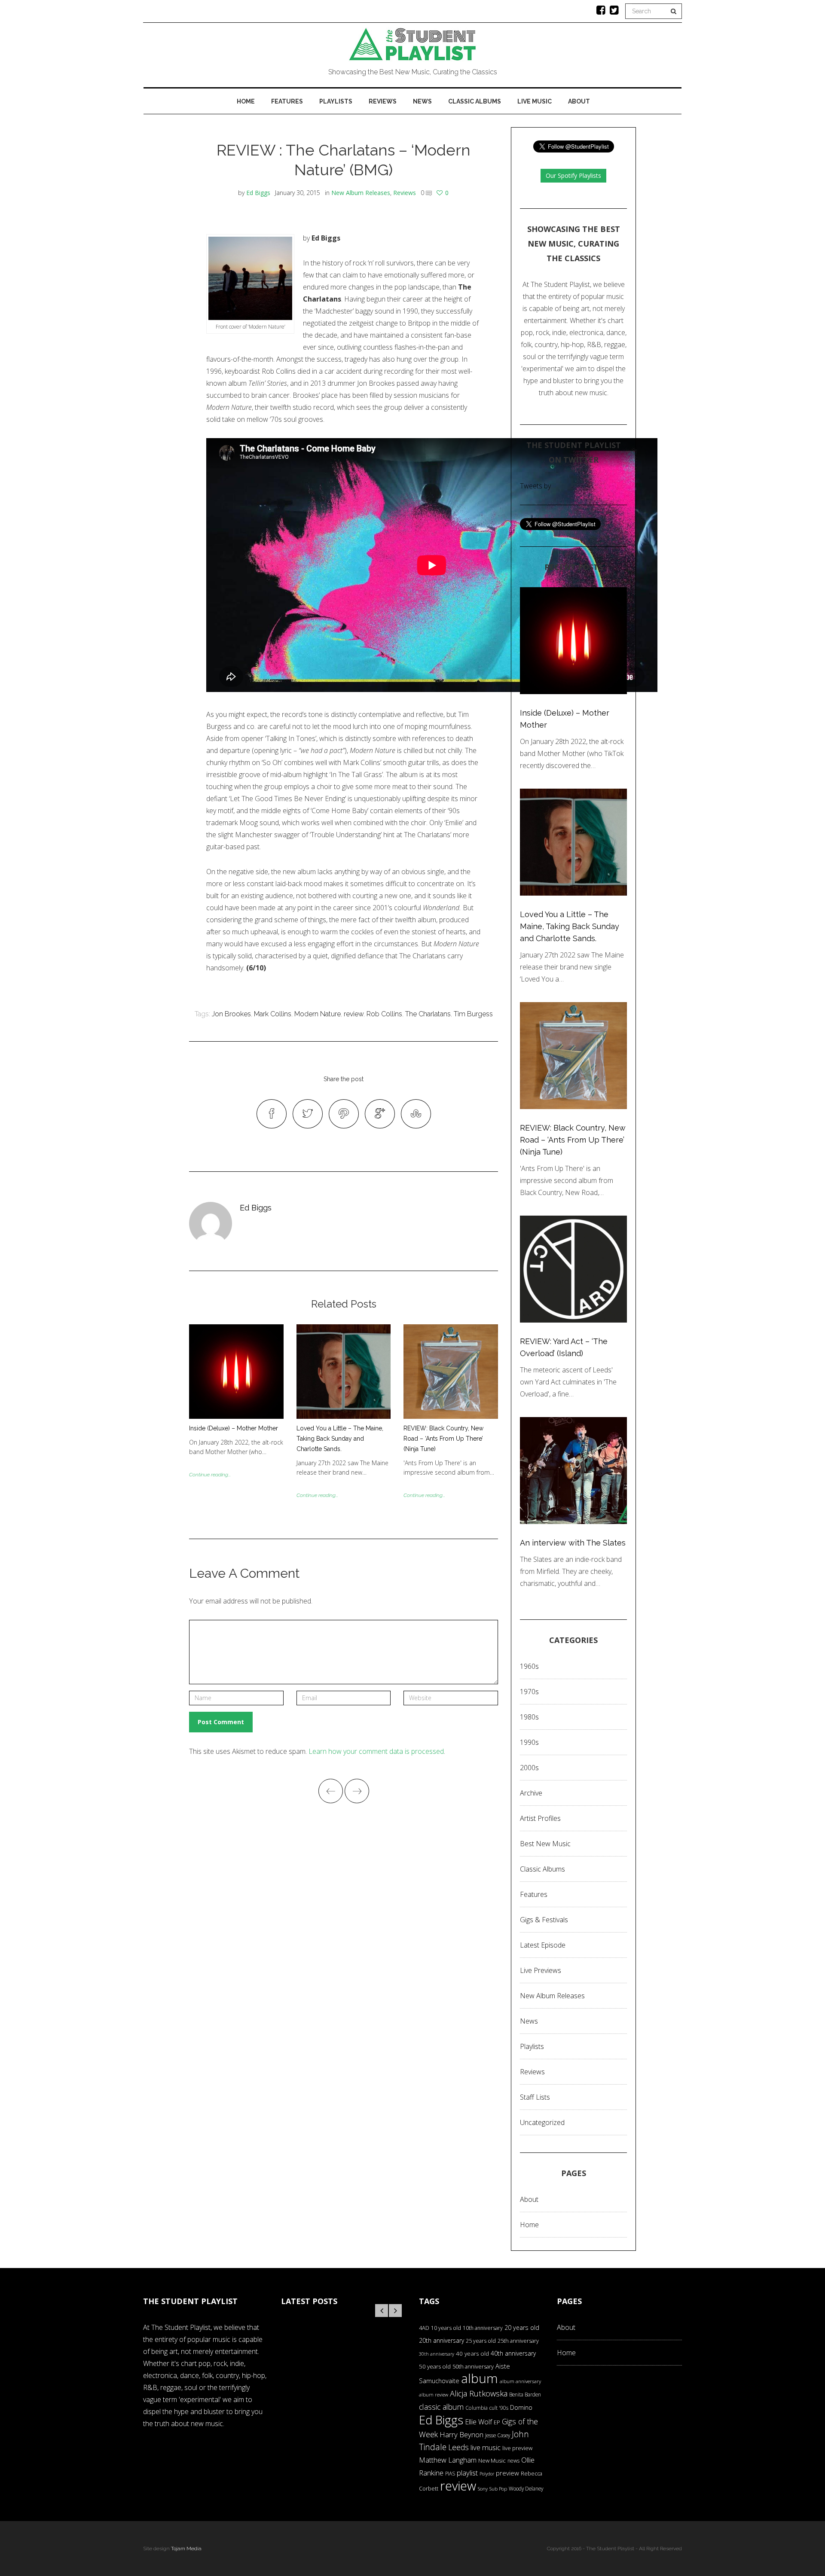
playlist (467, 2473)
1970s (529, 1692)
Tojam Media (186, 2549)
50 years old (435, 2366)
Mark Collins (273, 1014)
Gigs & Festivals (544, 1920)
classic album (441, 2407)
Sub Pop (498, 2489)
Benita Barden (525, 2394)
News (422, 101)
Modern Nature (318, 1014)
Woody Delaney (526, 2488)
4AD (424, 2328)
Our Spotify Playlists (573, 175)
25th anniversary (518, 2341)
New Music (492, 2460)
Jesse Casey (498, 2435)
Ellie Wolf (478, 2422)
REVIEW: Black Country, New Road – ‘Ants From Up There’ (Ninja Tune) (443, 1439)
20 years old (522, 2328)
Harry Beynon (461, 2434)
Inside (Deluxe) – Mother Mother (234, 1428)
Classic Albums (475, 101)
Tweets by (535, 486)
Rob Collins (384, 1014)
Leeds (458, 2447)
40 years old (472, 2353)
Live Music (535, 101)
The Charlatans (428, 1014)
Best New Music (545, 1844)
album (480, 2378)
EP (497, 2422)
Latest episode (543, 1945)
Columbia (477, 2408)
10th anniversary (483, 2328)
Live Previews (541, 1970)
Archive (531, 1793)
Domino (521, 2407)
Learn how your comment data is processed (376, 1751)
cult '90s (499, 2408)
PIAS (450, 2473)
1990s (529, 1742)
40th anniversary (513, 2353)
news (513, 2461)
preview (507, 2473)
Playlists (336, 101)
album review (434, 2395)
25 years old (481, 2341)
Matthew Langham (448, 2460)
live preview (517, 2448)
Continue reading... (210, 1475)
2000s (529, 1768)
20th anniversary (442, 2340)
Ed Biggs (258, 193)
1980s (529, 1717)
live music (486, 2447)
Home (246, 101)
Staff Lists (535, 2097)
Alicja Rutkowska (479, 2393)
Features (287, 101)
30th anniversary (437, 2354)
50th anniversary (473, 2366)
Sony (483, 2489)
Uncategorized (542, 2122)
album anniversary (520, 2381)
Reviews (383, 101)
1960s (529, 1666)
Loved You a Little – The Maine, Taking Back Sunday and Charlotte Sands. (340, 1439)
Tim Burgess (473, 1014)
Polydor (487, 2474)
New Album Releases (361, 193)
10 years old (446, 2328)
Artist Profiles (540, 1818)
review (354, 1014)
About (579, 101)
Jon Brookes (231, 1014)
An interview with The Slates (573, 1543)
